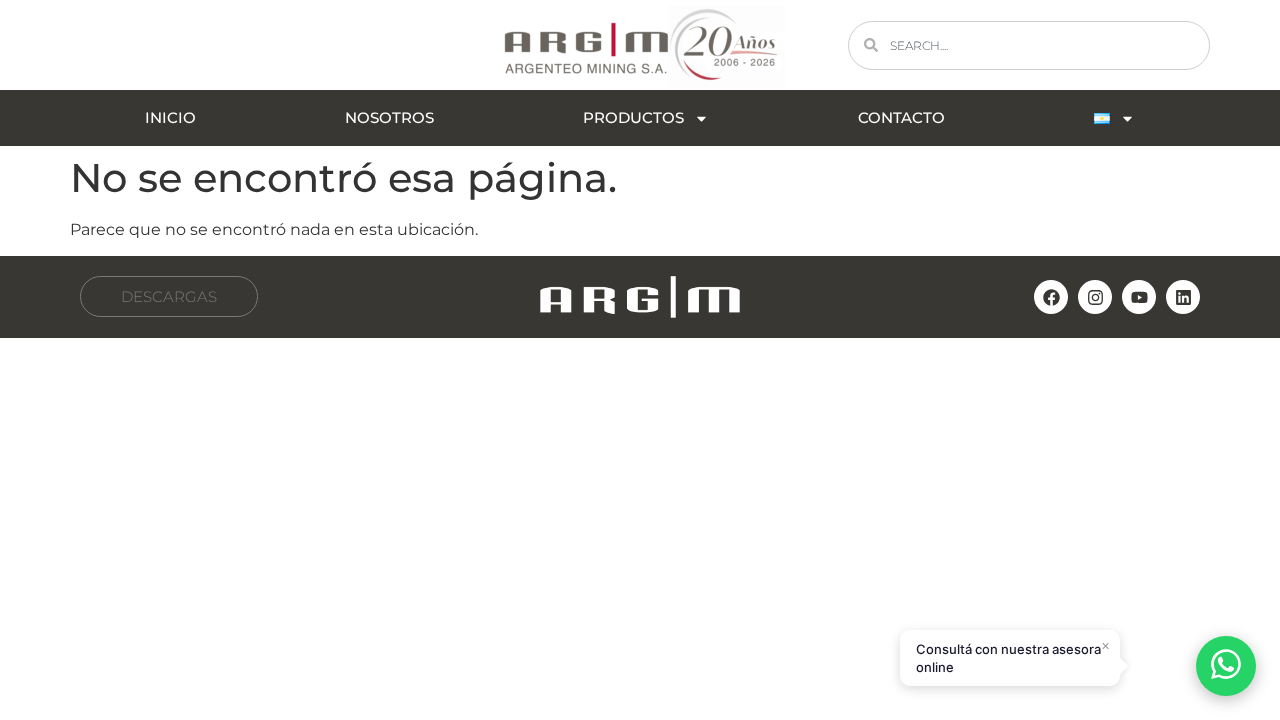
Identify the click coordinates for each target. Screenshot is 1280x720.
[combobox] (1029, 45)
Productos (633, 117)
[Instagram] (1095, 297)
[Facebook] (1051, 297)
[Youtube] (1139, 297)
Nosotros (389, 117)
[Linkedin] (1183, 297)
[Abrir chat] (1226, 666)
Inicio (170, 117)
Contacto (901, 117)
